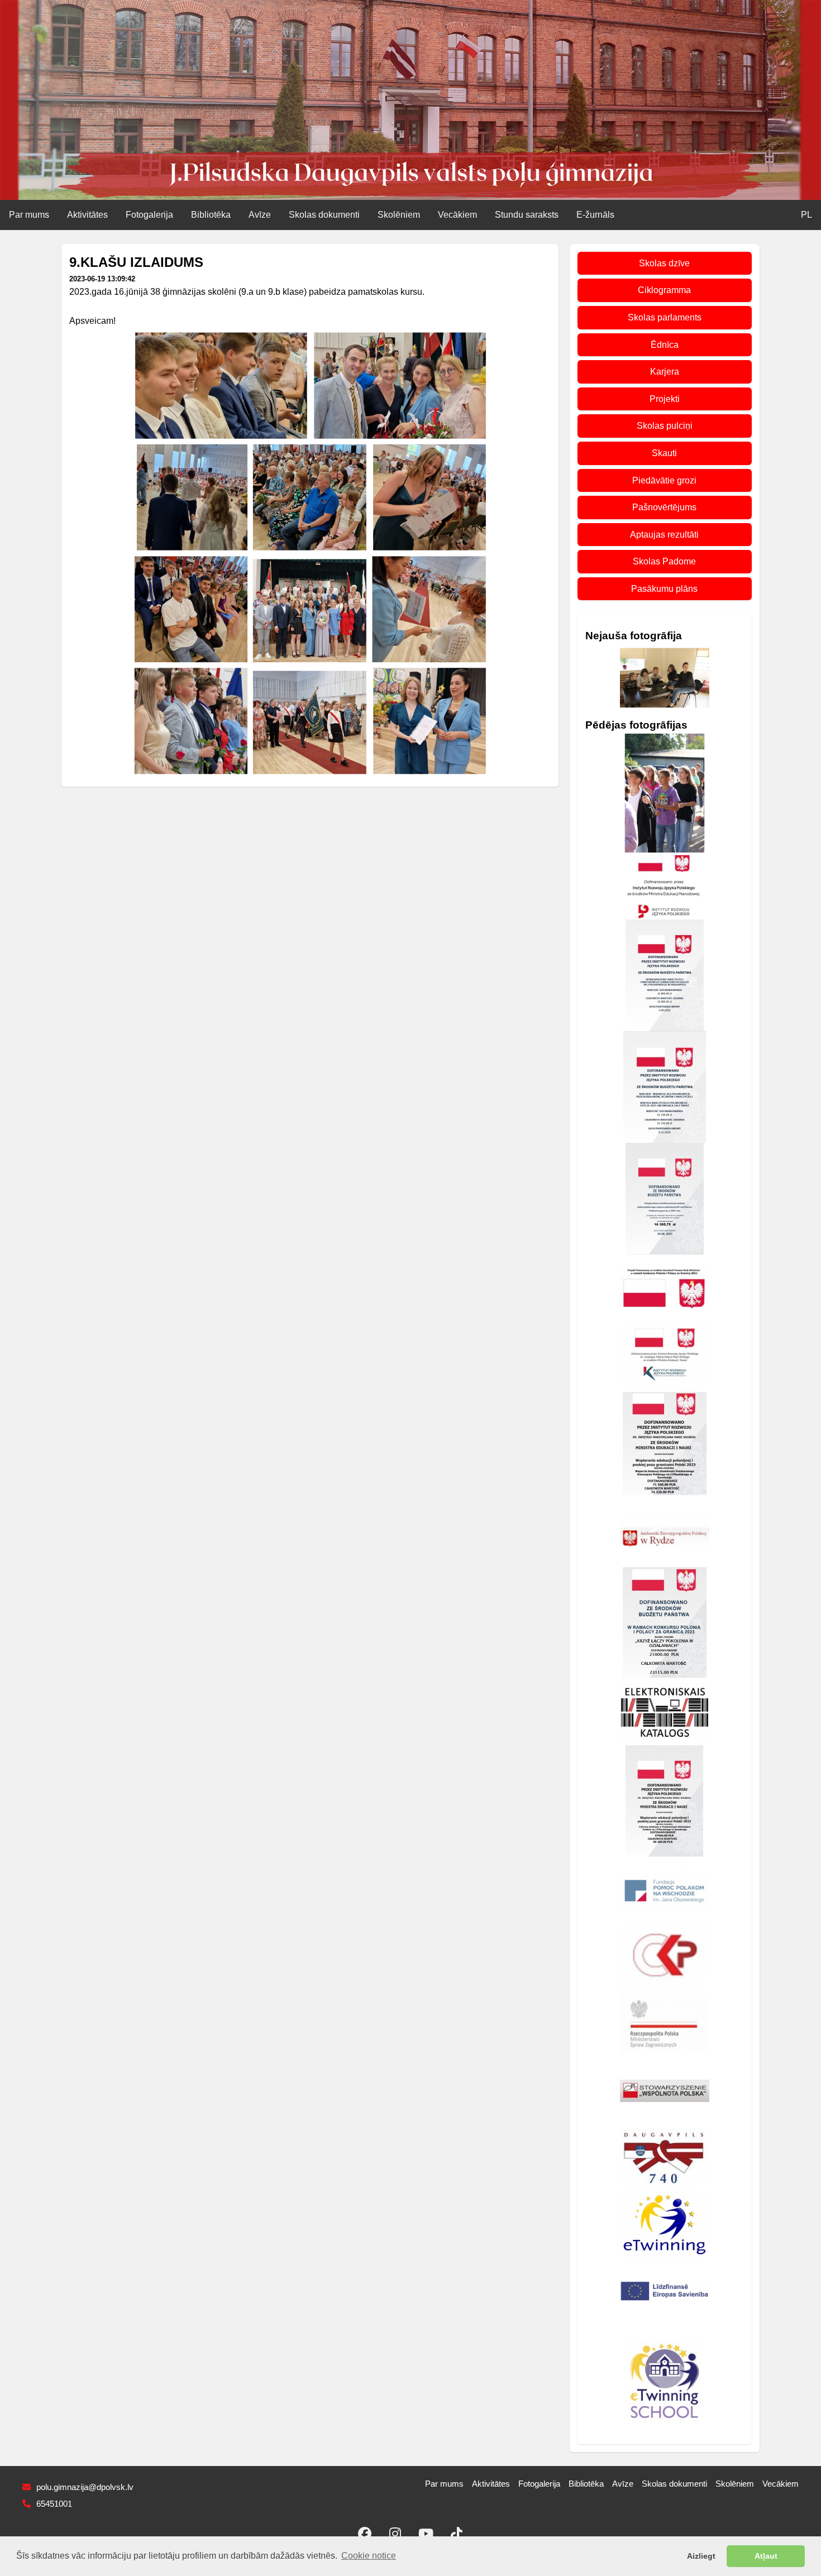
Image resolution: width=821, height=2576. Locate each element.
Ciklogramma (664, 290)
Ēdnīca (665, 345)
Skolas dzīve (664, 263)
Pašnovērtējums (664, 507)
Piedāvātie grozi (664, 480)
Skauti (664, 453)
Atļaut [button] (766, 2556)
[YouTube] (426, 2534)
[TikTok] (457, 2534)
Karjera (665, 372)
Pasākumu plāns (664, 589)
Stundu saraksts (527, 215)
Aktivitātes (87, 215)
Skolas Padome (664, 561)
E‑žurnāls (595, 215)
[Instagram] (395, 2534)
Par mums (29, 215)
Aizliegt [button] (701, 2556)
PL (806, 215)
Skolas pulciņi (665, 426)
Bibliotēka (211, 215)
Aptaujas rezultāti (664, 535)
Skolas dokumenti (324, 215)
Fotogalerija (149, 215)
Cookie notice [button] (369, 2556)
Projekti (665, 399)
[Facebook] (365, 2534)
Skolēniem (399, 215)
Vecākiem (457, 215)
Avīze (260, 215)
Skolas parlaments (665, 317)
